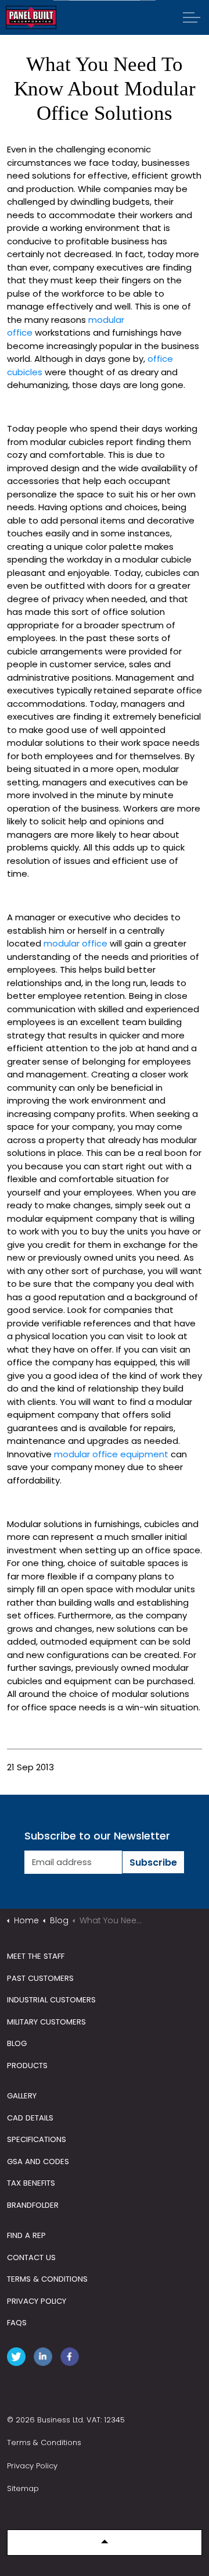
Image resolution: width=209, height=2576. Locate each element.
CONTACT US (31, 2257)
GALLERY (22, 2096)
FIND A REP (26, 2235)
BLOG (17, 2043)
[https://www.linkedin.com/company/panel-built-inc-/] (45, 2359)
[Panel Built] (31, 17)
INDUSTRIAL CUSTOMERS (51, 2000)
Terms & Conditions (44, 2442)
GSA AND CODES (38, 2162)
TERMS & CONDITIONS (47, 2279)
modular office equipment (111, 1454)
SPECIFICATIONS (37, 2139)
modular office (75, 943)
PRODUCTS (27, 2066)
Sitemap (23, 2488)
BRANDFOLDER (33, 2205)
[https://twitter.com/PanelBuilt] (19, 2359)
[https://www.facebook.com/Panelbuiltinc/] (72, 2359)
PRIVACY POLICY (37, 2301)
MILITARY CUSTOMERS (46, 2022)
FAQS (17, 2323)
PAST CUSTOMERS (40, 1978)
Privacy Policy (32, 2466)
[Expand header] (192, 17)
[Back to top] (105, 2543)
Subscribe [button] (153, 1862)
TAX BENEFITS (31, 2183)
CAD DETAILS (30, 2118)
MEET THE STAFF (36, 1956)
